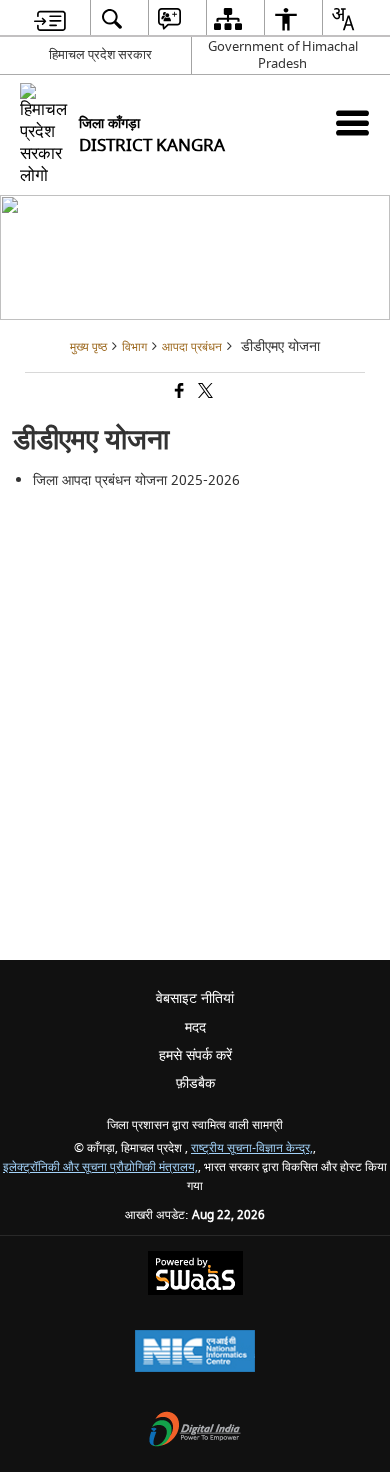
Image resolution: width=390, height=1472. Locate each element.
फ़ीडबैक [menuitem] (195, 1083)
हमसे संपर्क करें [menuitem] (195, 1055)
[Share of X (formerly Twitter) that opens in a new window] (204, 392)
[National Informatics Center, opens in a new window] (195, 1353)
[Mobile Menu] (352, 122)
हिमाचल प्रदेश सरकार (100, 54)
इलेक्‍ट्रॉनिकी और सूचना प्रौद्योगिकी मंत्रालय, (100, 1167)
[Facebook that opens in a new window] (178, 392)
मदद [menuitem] (195, 1027)
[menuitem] (50, 18)
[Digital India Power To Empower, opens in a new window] (195, 1431)
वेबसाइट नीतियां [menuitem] (195, 998)
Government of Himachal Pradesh (283, 55)
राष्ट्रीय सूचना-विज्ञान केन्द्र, (252, 1148)
